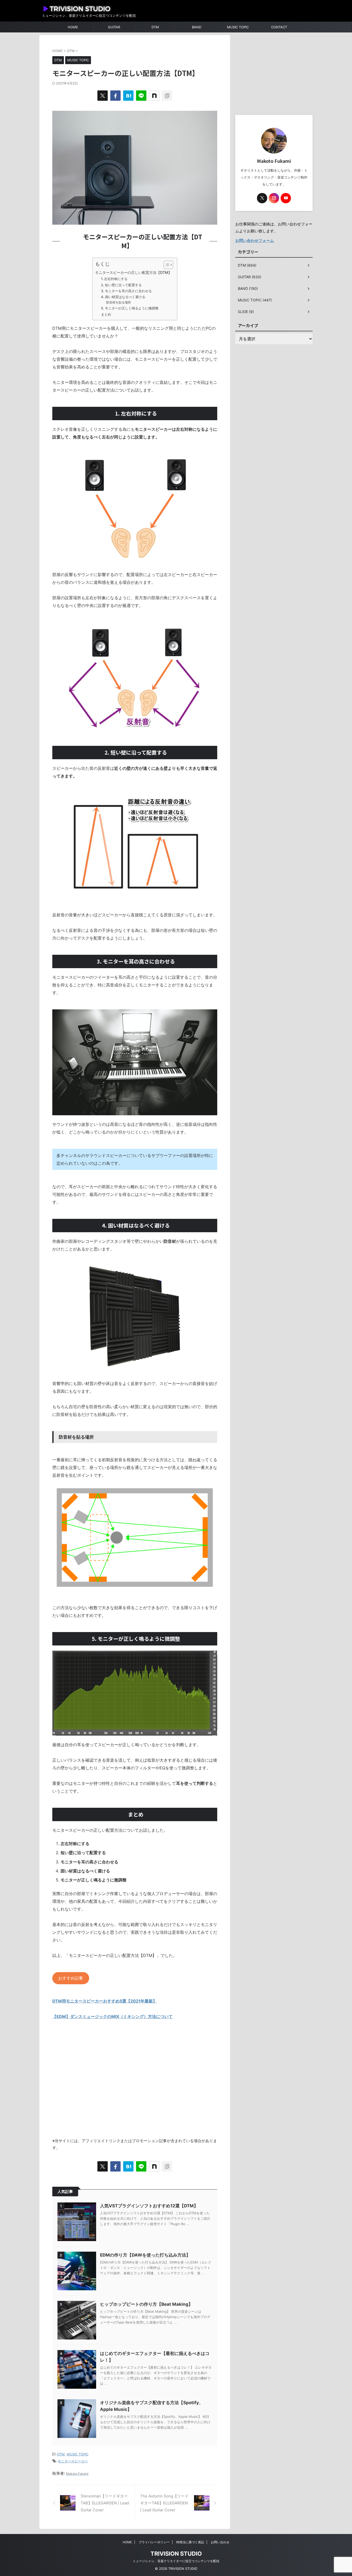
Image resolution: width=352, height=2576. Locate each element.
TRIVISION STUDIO (176, 2554)
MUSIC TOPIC (238, 27)
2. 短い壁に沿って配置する (121, 285)
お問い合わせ (220, 2542)
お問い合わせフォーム (255, 240)
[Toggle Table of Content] (166, 265)
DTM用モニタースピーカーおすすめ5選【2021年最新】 (105, 2001)
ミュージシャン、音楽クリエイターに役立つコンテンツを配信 (176, 2561)
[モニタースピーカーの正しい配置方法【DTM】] (128, 96)
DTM (155, 27)
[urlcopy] (167, 96)
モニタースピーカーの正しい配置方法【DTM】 (133, 272)
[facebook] (115, 96)
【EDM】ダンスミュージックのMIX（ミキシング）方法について (112, 2016)
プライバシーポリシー (154, 2542)
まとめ (106, 314)
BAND (197, 27)
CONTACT (279, 27)
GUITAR (114, 27)
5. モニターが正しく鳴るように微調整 (130, 308)
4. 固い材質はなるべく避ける (123, 297)
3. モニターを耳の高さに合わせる (126, 291)
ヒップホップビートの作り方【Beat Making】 (146, 2304)
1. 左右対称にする (114, 279)
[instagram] (274, 198)
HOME (73, 27)
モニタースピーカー (73, 2461)
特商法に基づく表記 (190, 2542)
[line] (141, 96)
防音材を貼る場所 (119, 302)
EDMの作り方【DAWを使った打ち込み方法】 (145, 2255)
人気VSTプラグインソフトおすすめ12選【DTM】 (149, 2206)
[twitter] (103, 96)
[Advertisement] (135, 2083)
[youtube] (286, 198)
